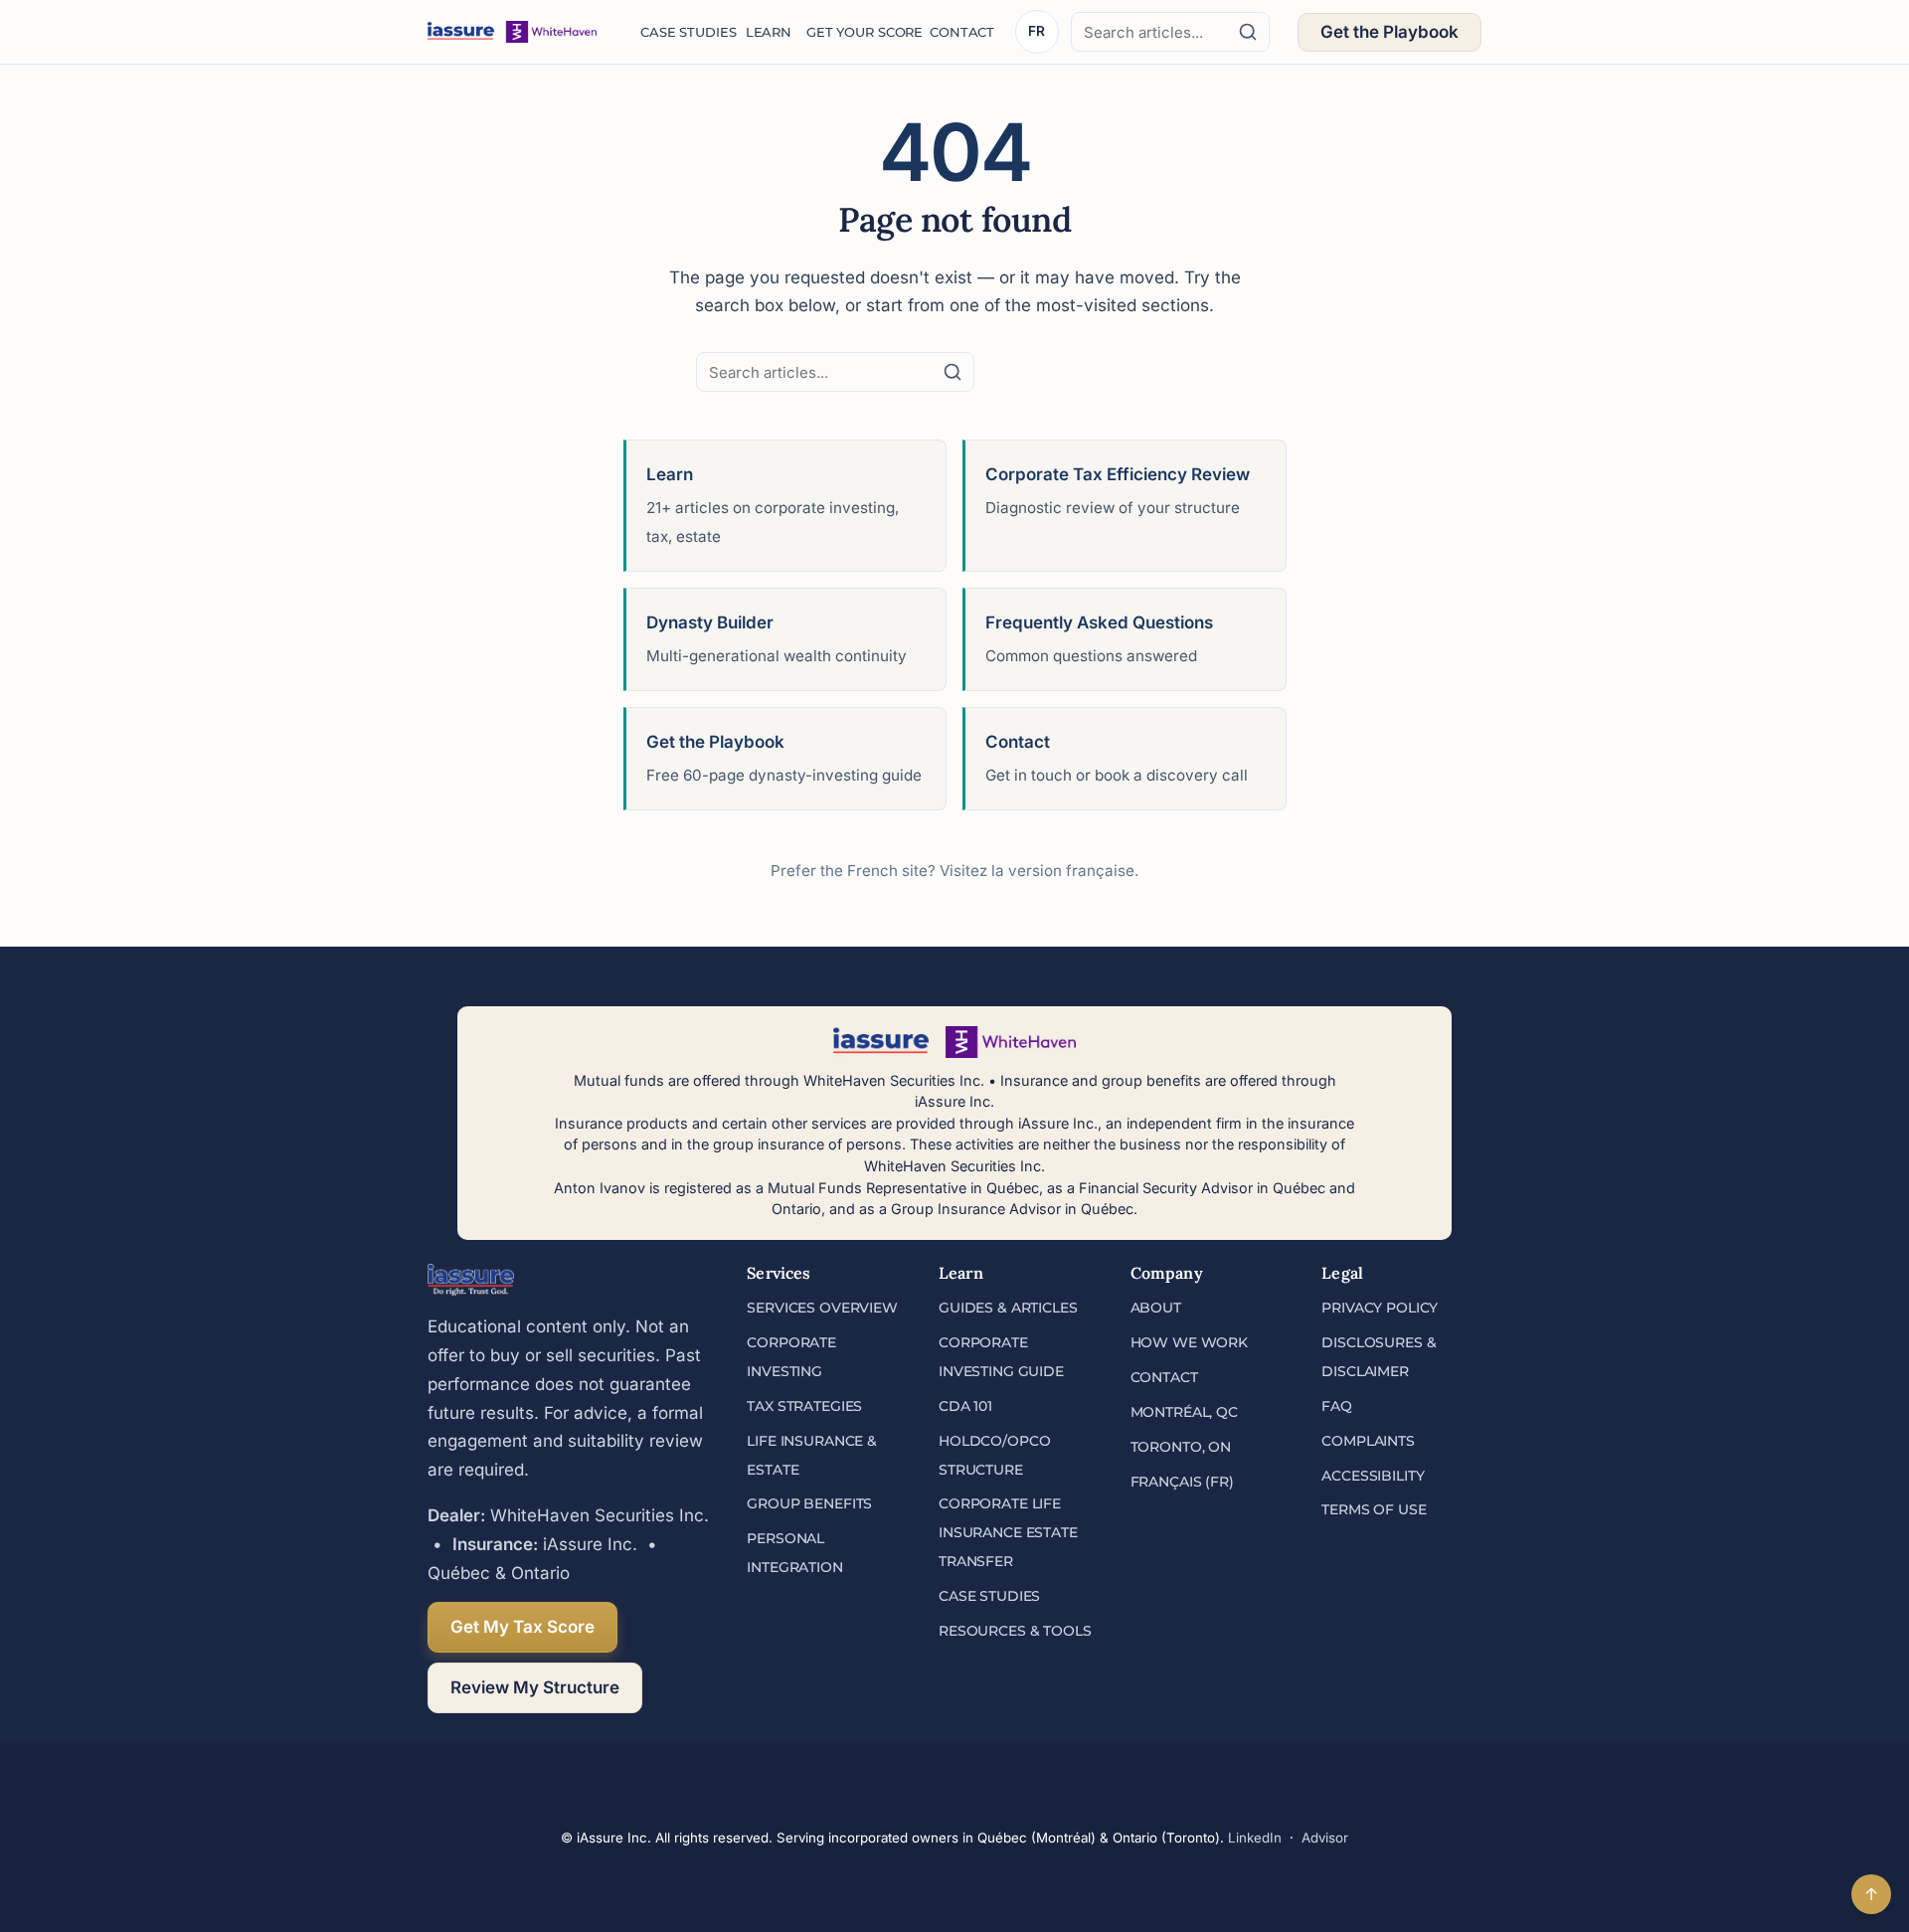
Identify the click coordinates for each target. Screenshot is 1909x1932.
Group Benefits (809, 1503)
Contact (958, 32)
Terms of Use (1374, 1509)
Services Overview (822, 1308)
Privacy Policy (1380, 1308)
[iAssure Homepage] (512, 32)
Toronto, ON (1181, 1447)
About (1156, 1308)
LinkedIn (1255, 1838)
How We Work (1189, 1342)
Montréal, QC (1184, 1412)
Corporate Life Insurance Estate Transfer (1008, 1532)
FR (1037, 31)
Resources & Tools (1015, 1631)
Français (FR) (1182, 1482)
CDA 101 (965, 1406)
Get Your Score (858, 32)
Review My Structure (535, 1687)
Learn (766, 32)
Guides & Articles (1008, 1308)
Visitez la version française (1037, 871)
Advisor (1325, 1838)
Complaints (1368, 1441)
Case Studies (683, 32)
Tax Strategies (804, 1406)
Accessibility (1373, 1476)
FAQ (1337, 1406)
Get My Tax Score (522, 1627)
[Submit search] (1248, 32)
